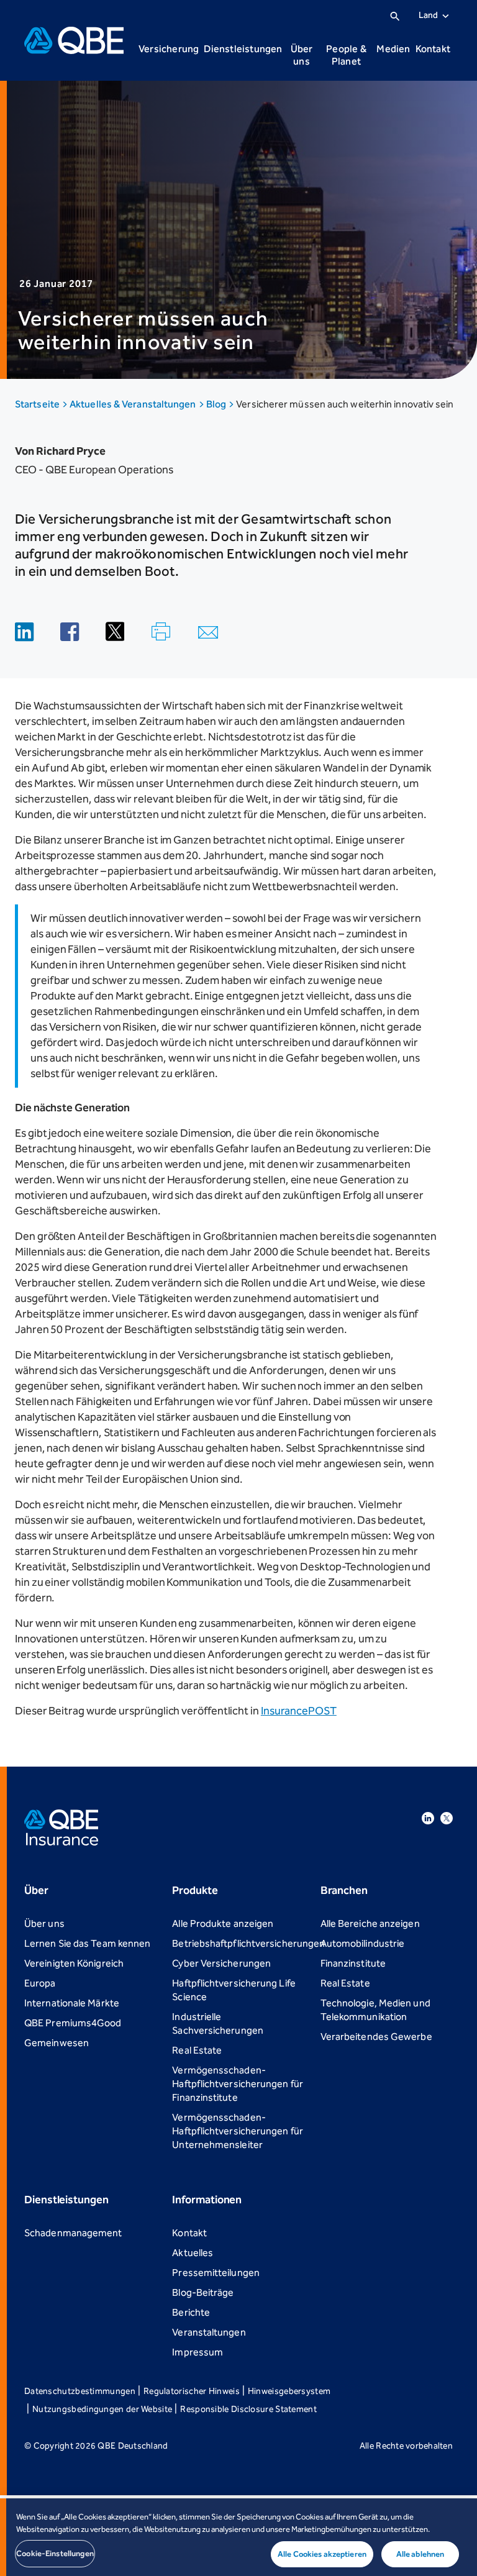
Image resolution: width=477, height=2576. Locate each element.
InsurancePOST (299, 1711)
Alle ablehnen (420, 2554)
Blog (217, 404)
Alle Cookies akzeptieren (322, 2554)
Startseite (38, 404)
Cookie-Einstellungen (55, 2553)
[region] (238, 2537)
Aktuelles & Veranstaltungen (134, 404)
